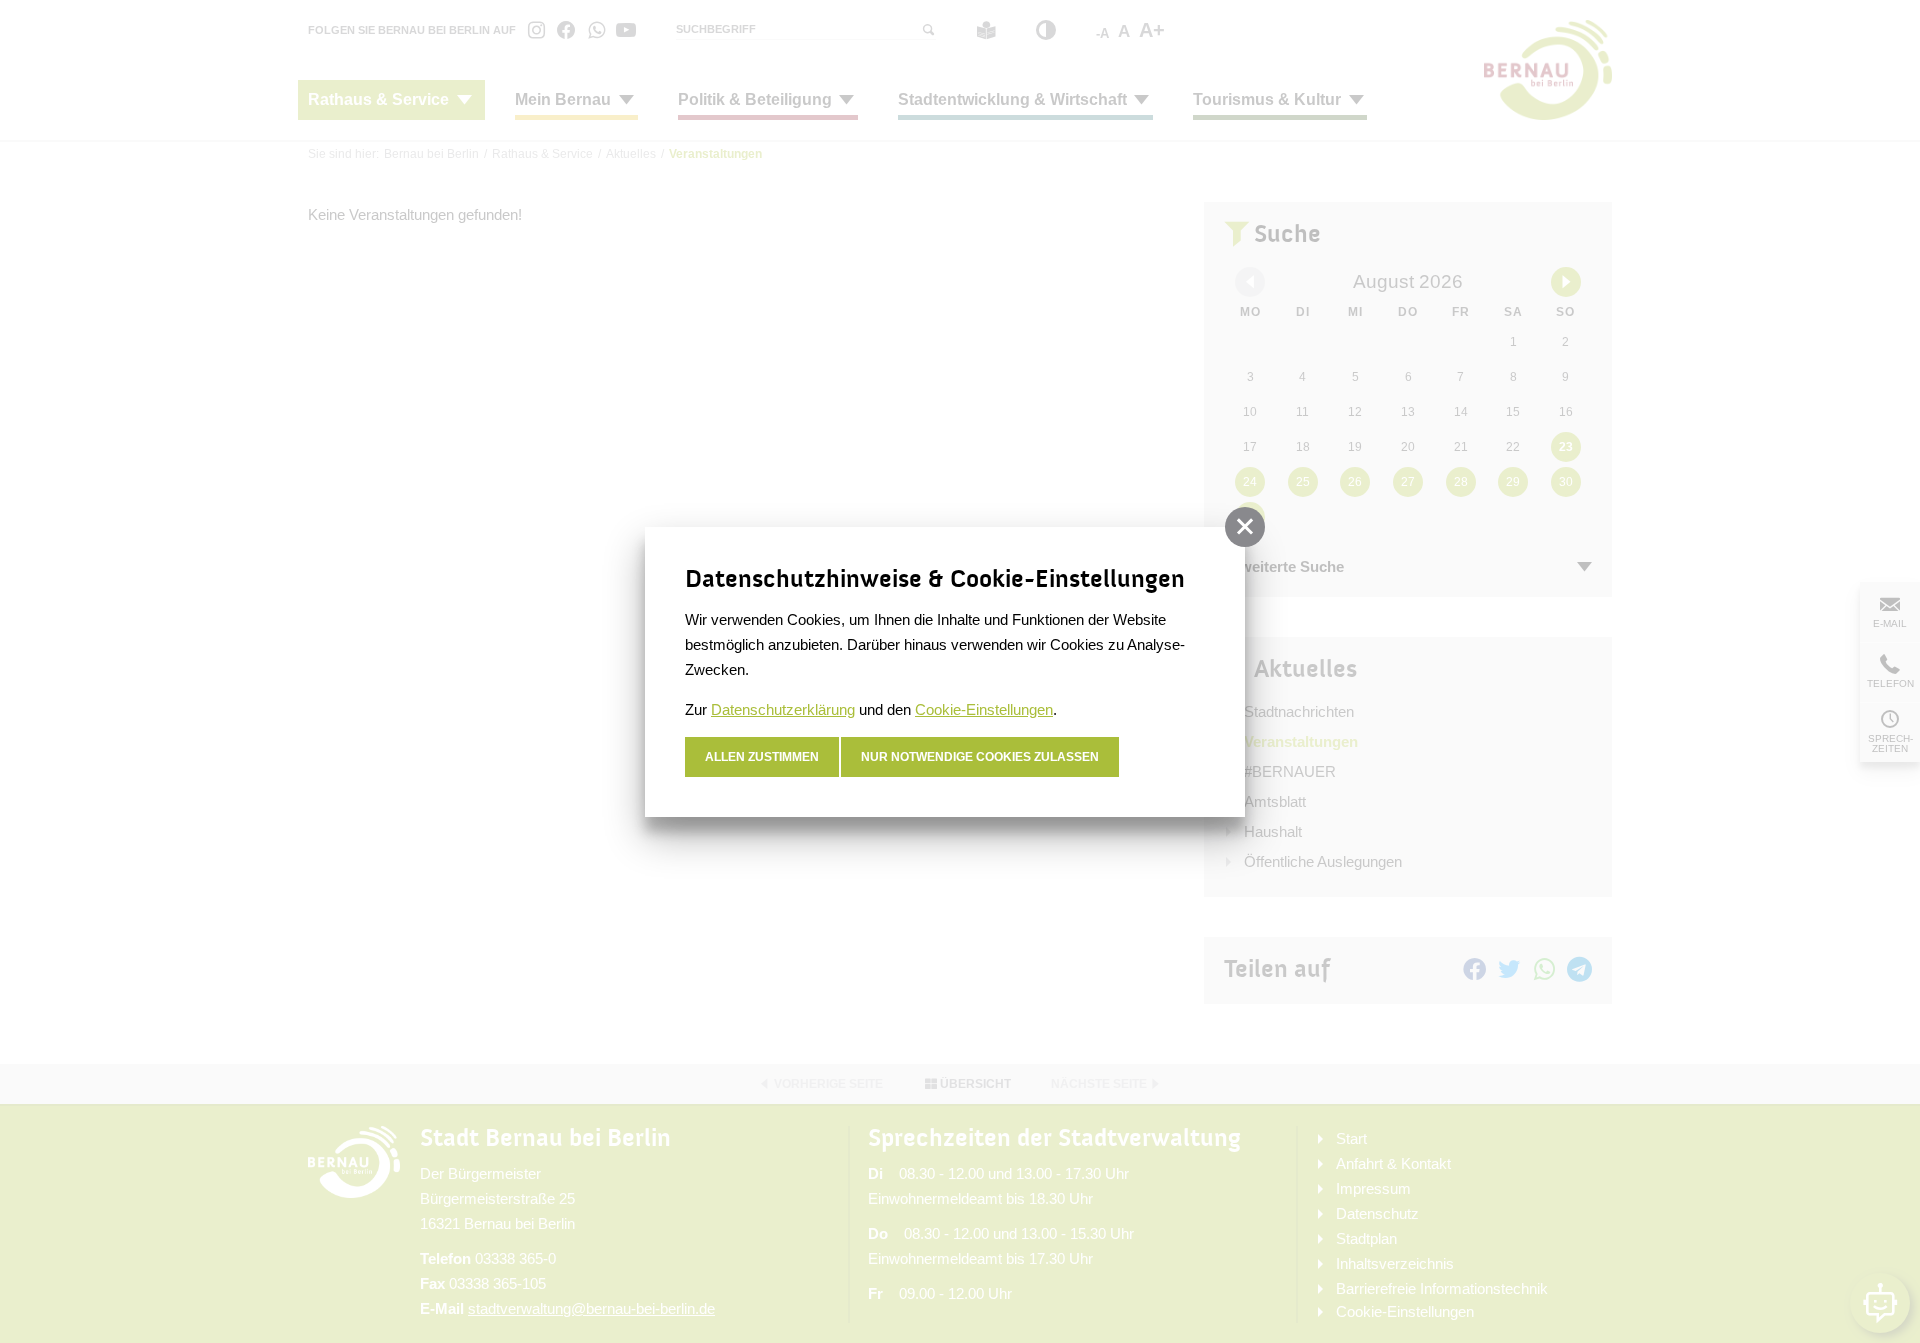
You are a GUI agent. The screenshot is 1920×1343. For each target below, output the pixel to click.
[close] (1245, 527)
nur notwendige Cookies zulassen (980, 757)
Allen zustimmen (762, 757)
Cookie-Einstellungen (984, 709)
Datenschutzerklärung (783, 709)
